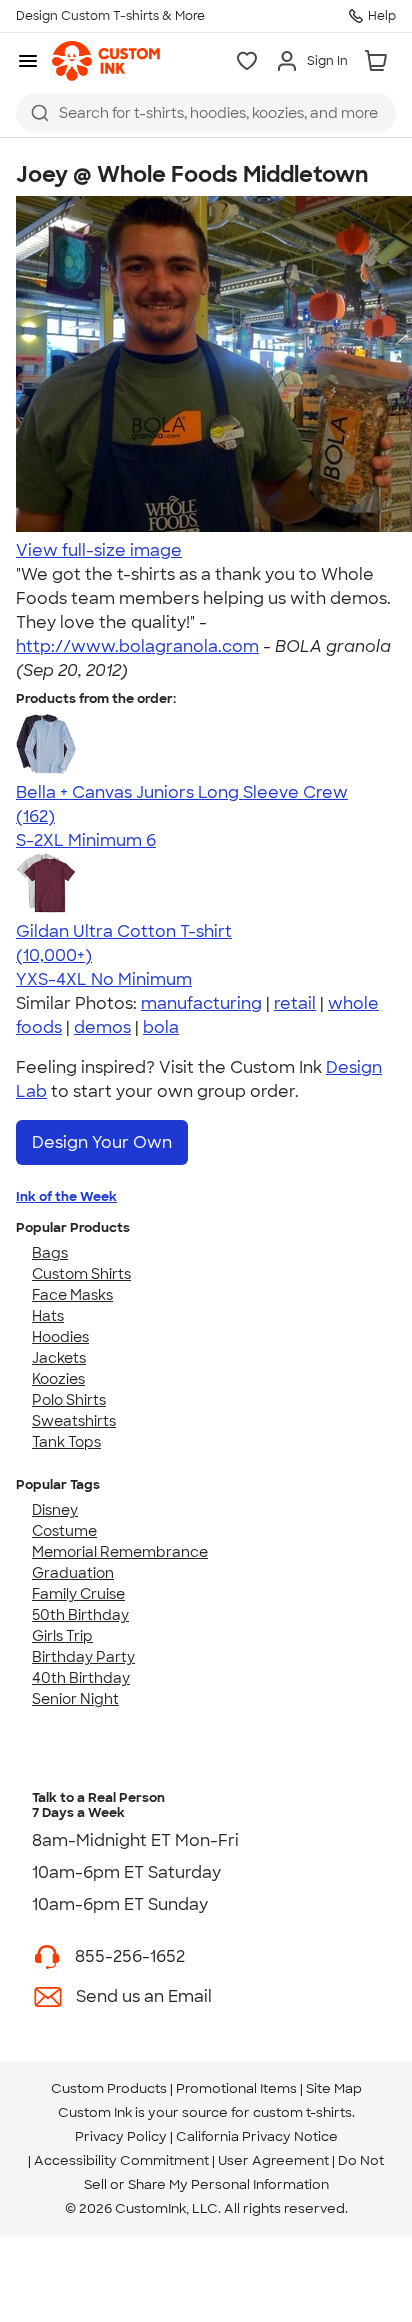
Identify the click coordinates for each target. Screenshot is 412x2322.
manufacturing (201, 1003)
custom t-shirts (302, 2112)
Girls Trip (62, 1636)
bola (161, 1027)
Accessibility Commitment (121, 2160)
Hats (48, 1316)
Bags (50, 1253)
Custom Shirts (81, 1274)
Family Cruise (78, 1594)
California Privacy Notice (257, 2136)
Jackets (59, 1358)
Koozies (58, 1379)
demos (102, 1027)
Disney (55, 1510)
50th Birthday (80, 1615)
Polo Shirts (69, 1400)
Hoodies (60, 1337)
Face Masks (72, 1295)
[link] (106, 61)
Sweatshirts (74, 1421)
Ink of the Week (66, 1196)
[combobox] (206, 113)
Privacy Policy (121, 2136)
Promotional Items (236, 2088)
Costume (64, 1531)
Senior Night (75, 1699)
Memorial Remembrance (120, 1552)
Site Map (334, 2088)
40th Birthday (81, 1678)
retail (295, 1003)
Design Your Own (102, 1142)
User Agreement (273, 2160)
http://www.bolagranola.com (137, 646)
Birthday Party (83, 1657)
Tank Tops (66, 1442)
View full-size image (99, 550)
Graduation (73, 1573)
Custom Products (109, 2088)
